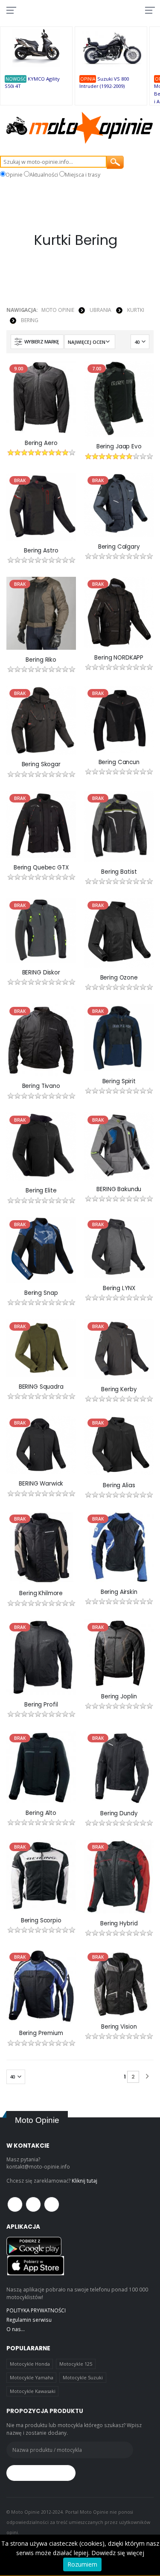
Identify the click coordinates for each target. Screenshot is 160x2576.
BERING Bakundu (119, 1189)
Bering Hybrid (119, 1924)
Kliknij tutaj (84, 2181)
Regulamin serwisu (29, 2320)
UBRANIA (100, 310)
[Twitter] (33, 2204)
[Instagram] (52, 2204)
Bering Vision (119, 2027)
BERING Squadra (41, 1387)
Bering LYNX (119, 1288)
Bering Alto (41, 1813)
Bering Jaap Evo (119, 447)
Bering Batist (119, 872)
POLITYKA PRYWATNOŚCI (36, 2310)
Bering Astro (41, 551)
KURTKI (135, 310)
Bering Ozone (119, 978)
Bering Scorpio (41, 1921)
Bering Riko (41, 660)
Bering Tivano (41, 1086)
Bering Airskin (119, 1592)
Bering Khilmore (41, 1593)
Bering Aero (41, 443)
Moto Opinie (58, 310)
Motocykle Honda (30, 2364)
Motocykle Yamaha (32, 2377)
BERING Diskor (41, 973)
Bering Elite (41, 1191)
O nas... (16, 2329)
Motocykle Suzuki (83, 2377)
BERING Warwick (41, 1484)
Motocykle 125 (76, 2364)
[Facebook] (15, 2204)
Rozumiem (82, 2564)
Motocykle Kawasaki (33, 2391)
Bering (30, 320)
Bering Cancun (119, 762)
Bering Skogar (41, 765)
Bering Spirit (119, 1082)
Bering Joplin (119, 1697)
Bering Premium (41, 2033)
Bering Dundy (119, 1814)
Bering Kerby (119, 1390)
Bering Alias (119, 1486)
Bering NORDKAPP (119, 658)
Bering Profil (41, 1705)
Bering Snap (41, 1293)
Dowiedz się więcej (118, 2553)
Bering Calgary (119, 547)
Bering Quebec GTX (41, 868)
